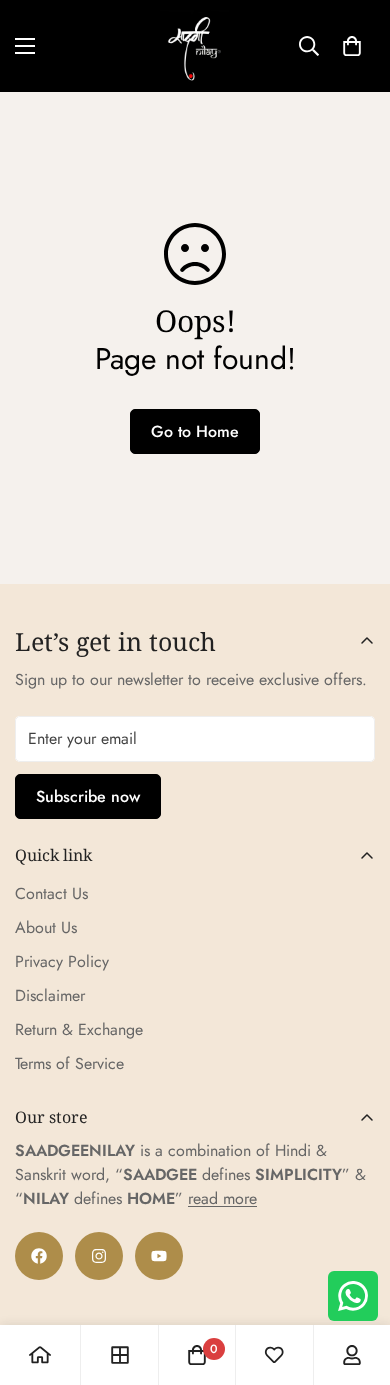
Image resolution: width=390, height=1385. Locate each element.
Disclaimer (50, 995)
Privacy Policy (62, 961)
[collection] (120, 1355)
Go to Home (195, 431)
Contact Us (51, 893)
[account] (352, 1355)
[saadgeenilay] (195, 46)
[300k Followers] (39, 1256)
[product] (40, 1355)
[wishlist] (274, 1355)
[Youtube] (159, 1256)
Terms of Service (69, 1063)
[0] (352, 46)
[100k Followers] (99, 1256)
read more (222, 1198)
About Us (46, 927)
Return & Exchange (79, 1029)
